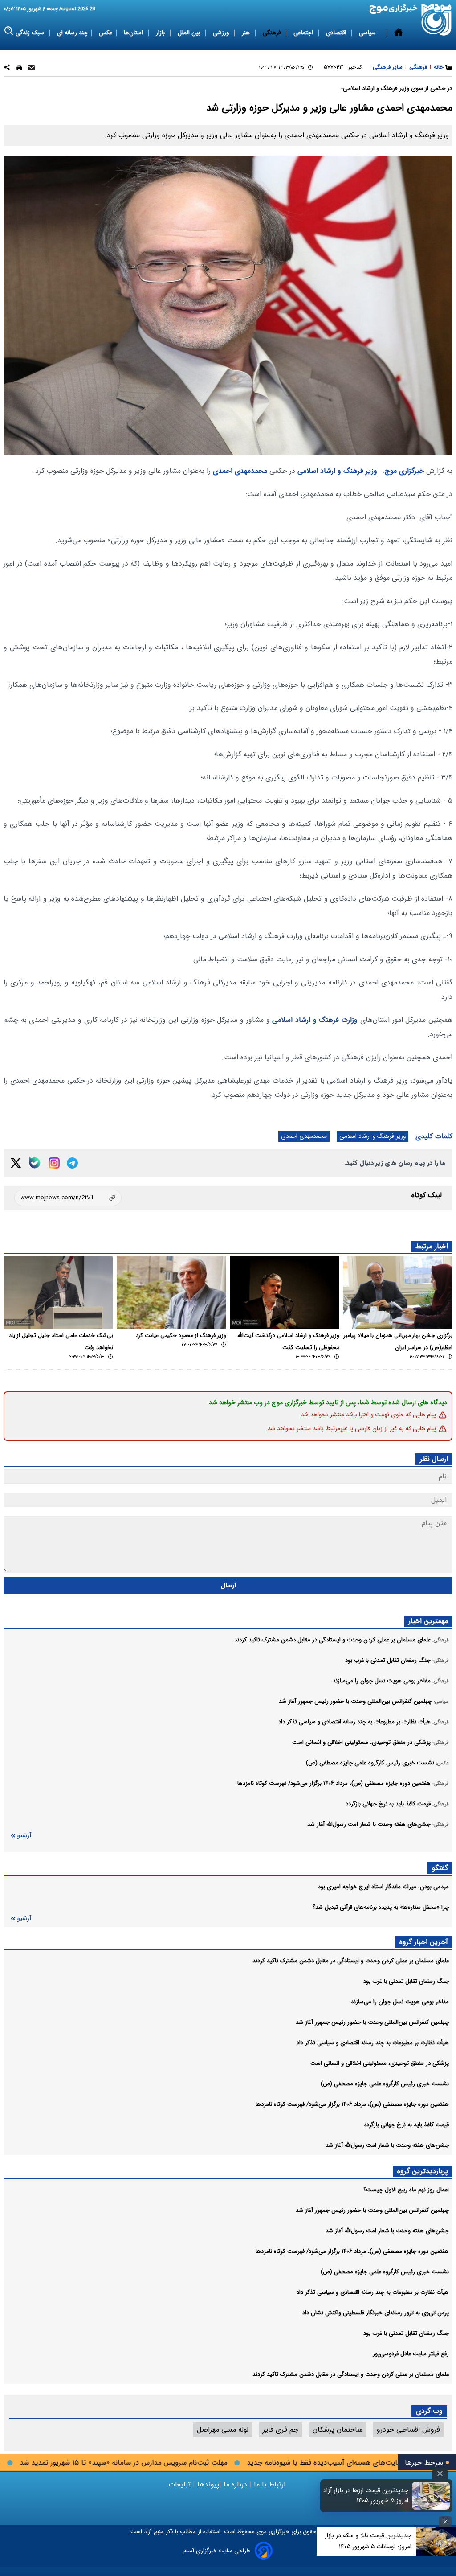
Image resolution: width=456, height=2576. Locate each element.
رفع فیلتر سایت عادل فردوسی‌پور (411, 2354)
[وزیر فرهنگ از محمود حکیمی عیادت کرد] (171, 1292)
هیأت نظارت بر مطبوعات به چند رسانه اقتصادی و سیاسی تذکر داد (373, 2043)
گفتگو (440, 1868)
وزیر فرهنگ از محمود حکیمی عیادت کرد (181, 1336)
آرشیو (24, 1836)
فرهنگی (273, 33)
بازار (161, 33)
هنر (247, 33)
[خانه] (399, 33)
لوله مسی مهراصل (223, 2430)
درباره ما (235, 2484)
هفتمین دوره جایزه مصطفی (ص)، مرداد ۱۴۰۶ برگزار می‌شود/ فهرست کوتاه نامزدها (352, 2104)
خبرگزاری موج (404, 471)
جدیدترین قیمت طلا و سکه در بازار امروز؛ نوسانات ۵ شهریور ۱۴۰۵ (368, 2541)
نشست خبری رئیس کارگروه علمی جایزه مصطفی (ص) (385, 2084)
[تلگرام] (72, 1163)
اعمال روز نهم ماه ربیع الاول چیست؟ (406, 2190)
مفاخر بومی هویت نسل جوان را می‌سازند (400, 2002)
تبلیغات (181, 2484)
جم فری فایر (281, 2430)
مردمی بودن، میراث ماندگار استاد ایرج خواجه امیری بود (383, 1887)
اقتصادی (337, 33)
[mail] (31, 69)
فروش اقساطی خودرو (408, 2430)
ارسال (228, 1585)
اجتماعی (304, 33)
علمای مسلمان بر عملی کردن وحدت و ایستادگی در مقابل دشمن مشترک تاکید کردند (351, 1961)
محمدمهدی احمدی (240, 471)
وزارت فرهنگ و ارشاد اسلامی (315, 1020)
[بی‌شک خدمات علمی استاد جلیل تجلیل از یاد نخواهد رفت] (58, 1292)
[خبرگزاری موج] (437, 20)
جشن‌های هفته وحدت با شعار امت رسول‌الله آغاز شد (387, 2145)
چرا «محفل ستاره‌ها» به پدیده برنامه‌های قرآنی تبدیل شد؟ (381, 1907)
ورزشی (222, 33)
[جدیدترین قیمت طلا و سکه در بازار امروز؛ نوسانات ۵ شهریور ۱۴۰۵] (436, 2541)
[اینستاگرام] (54, 1163)
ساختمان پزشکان (338, 2430)
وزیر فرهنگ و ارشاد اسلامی (337, 471)
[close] (440, 2474)
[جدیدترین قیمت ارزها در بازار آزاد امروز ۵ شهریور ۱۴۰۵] (431, 2496)
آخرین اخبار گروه (424, 1942)
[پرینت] (19, 69)
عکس (106, 33)
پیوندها (207, 2484)
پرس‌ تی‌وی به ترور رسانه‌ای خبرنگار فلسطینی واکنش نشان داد (376, 2313)
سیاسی (368, 33)
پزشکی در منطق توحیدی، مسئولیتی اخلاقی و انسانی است (380, 2063)
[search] (9, 31)
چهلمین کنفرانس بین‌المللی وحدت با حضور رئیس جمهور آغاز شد (372, 2022)
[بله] (35, 1163)
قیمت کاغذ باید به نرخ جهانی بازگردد (406, 2125)
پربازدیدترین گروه (423, 2171)
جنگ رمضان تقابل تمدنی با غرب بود (406, 1981)
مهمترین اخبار (428, 1621)
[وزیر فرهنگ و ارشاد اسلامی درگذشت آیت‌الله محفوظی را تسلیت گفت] (285, 1292)
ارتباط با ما (270, 2484)
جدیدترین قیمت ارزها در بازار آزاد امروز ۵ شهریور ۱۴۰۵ (366, 2496)
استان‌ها (134, 33)
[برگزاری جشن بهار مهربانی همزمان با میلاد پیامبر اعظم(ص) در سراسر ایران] (398, 1292)
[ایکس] (16, 1163)
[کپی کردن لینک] (68, 1198)
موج (261, 2532)
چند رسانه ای (72, 33)
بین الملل (190, 33)
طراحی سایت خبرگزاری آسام (217, 2551)
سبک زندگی (31, 33)
